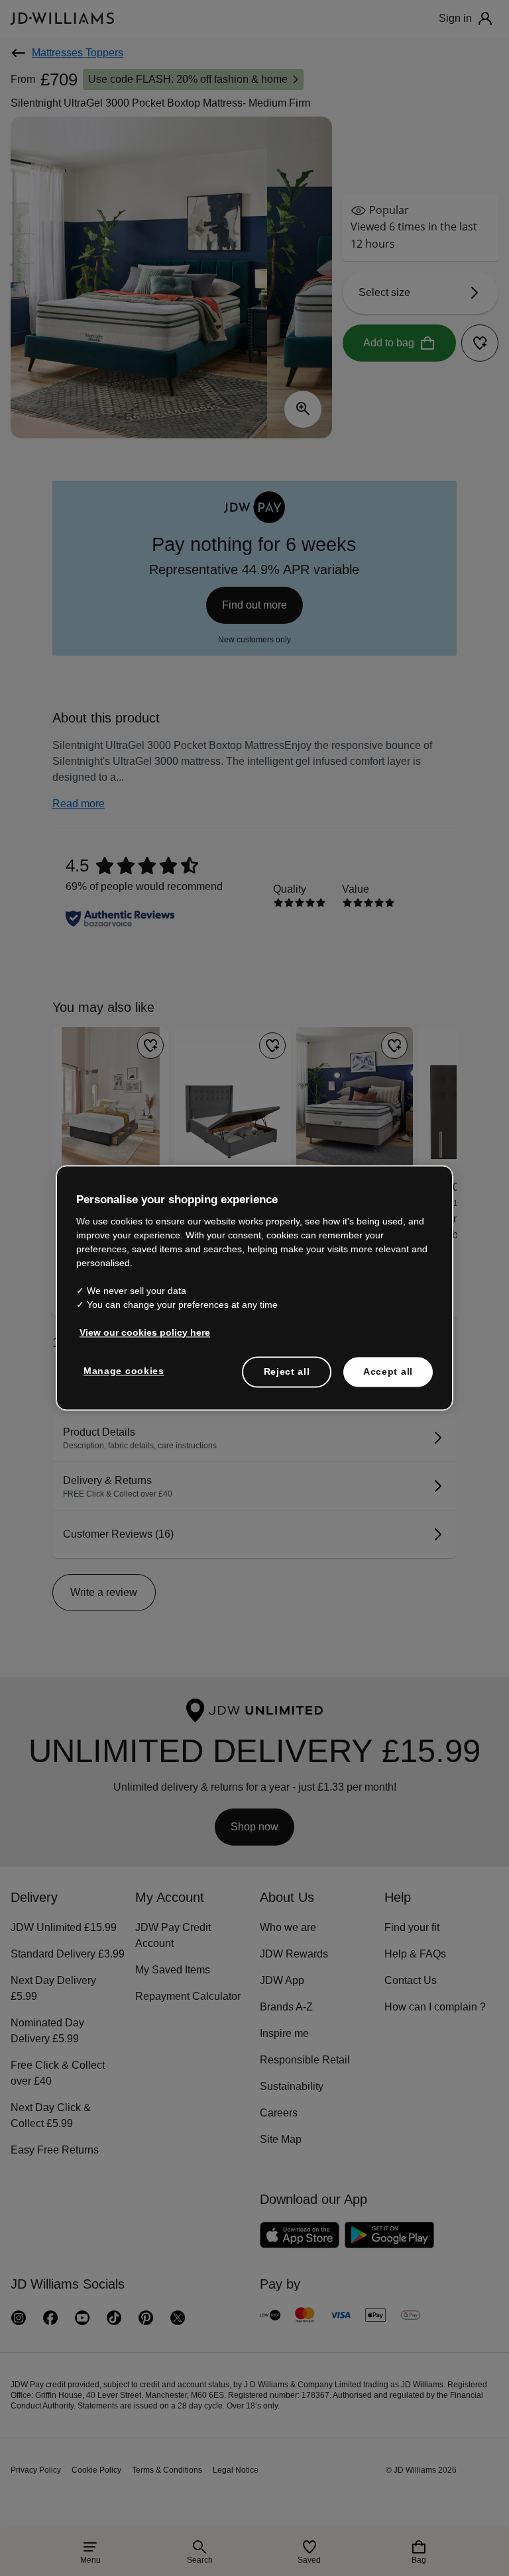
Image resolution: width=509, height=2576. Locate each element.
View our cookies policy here (145, 1332)
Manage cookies (125, 1371)
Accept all (388, 1371)
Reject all (287, 1371)
